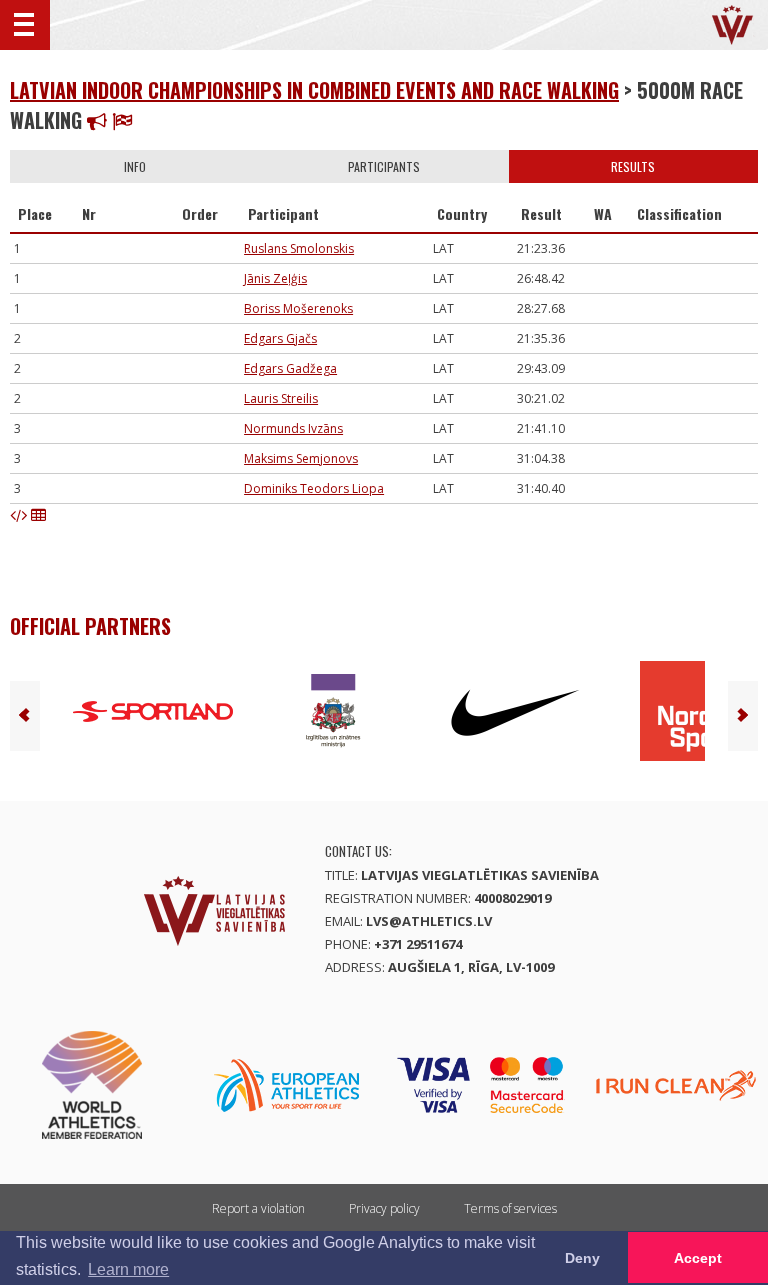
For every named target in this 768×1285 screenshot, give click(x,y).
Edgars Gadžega (290, 368)
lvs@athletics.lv (429, 921)
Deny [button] (582, 1258)
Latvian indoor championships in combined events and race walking (314, 90)
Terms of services (510, 1208)
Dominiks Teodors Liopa (314, 488)
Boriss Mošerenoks (298, 308)
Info (135, 166)
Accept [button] (698, 1258)
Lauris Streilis (281, 398)
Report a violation (258, 1208)
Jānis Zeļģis (275, 278)
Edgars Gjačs (280, 338)
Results (633, 166)
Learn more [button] (128, 1269)
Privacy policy (384, 1208)
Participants (384, 166)
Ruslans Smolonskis (299, 248)
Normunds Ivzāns (293, 428)
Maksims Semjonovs (301, 458)
